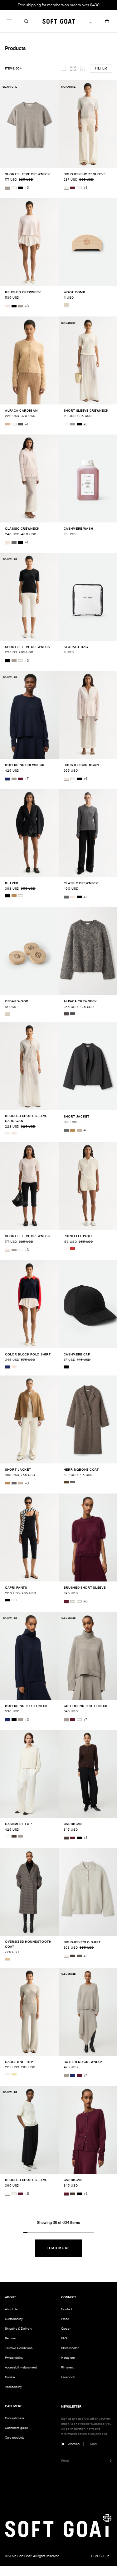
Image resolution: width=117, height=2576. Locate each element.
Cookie (10, 2377)
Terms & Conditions (19, 2348)
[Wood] (66, 1014)
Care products (15, 2437)
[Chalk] (66, 188)
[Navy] (7, 779)
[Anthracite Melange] (21, 424)
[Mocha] (14, 1836)
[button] (26, 21)
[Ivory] (14, 1600)
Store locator (70, 2348)
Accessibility (13, 2387)
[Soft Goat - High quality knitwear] (59, 21)
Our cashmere (15, 2418)
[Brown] (66, 1482)
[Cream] (21, 896)
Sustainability (14, 2319)
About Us (11, 2309)
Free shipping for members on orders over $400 (59, 5)
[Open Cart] (107, 21)
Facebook (68, 2377)
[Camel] (14, 896)
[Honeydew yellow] (14, 2074)
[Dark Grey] (66, 1130)
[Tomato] (73, 1248)
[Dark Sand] (79, 1130)
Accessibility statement (21, 2367)
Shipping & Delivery (19, 2329)
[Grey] (14, 542)
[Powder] (7, 306)
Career (66, 2329)
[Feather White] (14, 188)
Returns (10, 2338)
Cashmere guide (17, 2428)
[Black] (21, 188)
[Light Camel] (7, 424)
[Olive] (79, 1956)
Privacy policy (14, 2358)
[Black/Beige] (7, 1959)
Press (65, 2319)
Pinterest (67, 2367)
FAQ (64, 2338)
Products (15, 48)
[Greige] (7, 188)
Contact (67, 2309)
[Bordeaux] (73, 188)
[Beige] (66, 305)
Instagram (68, 2358)
